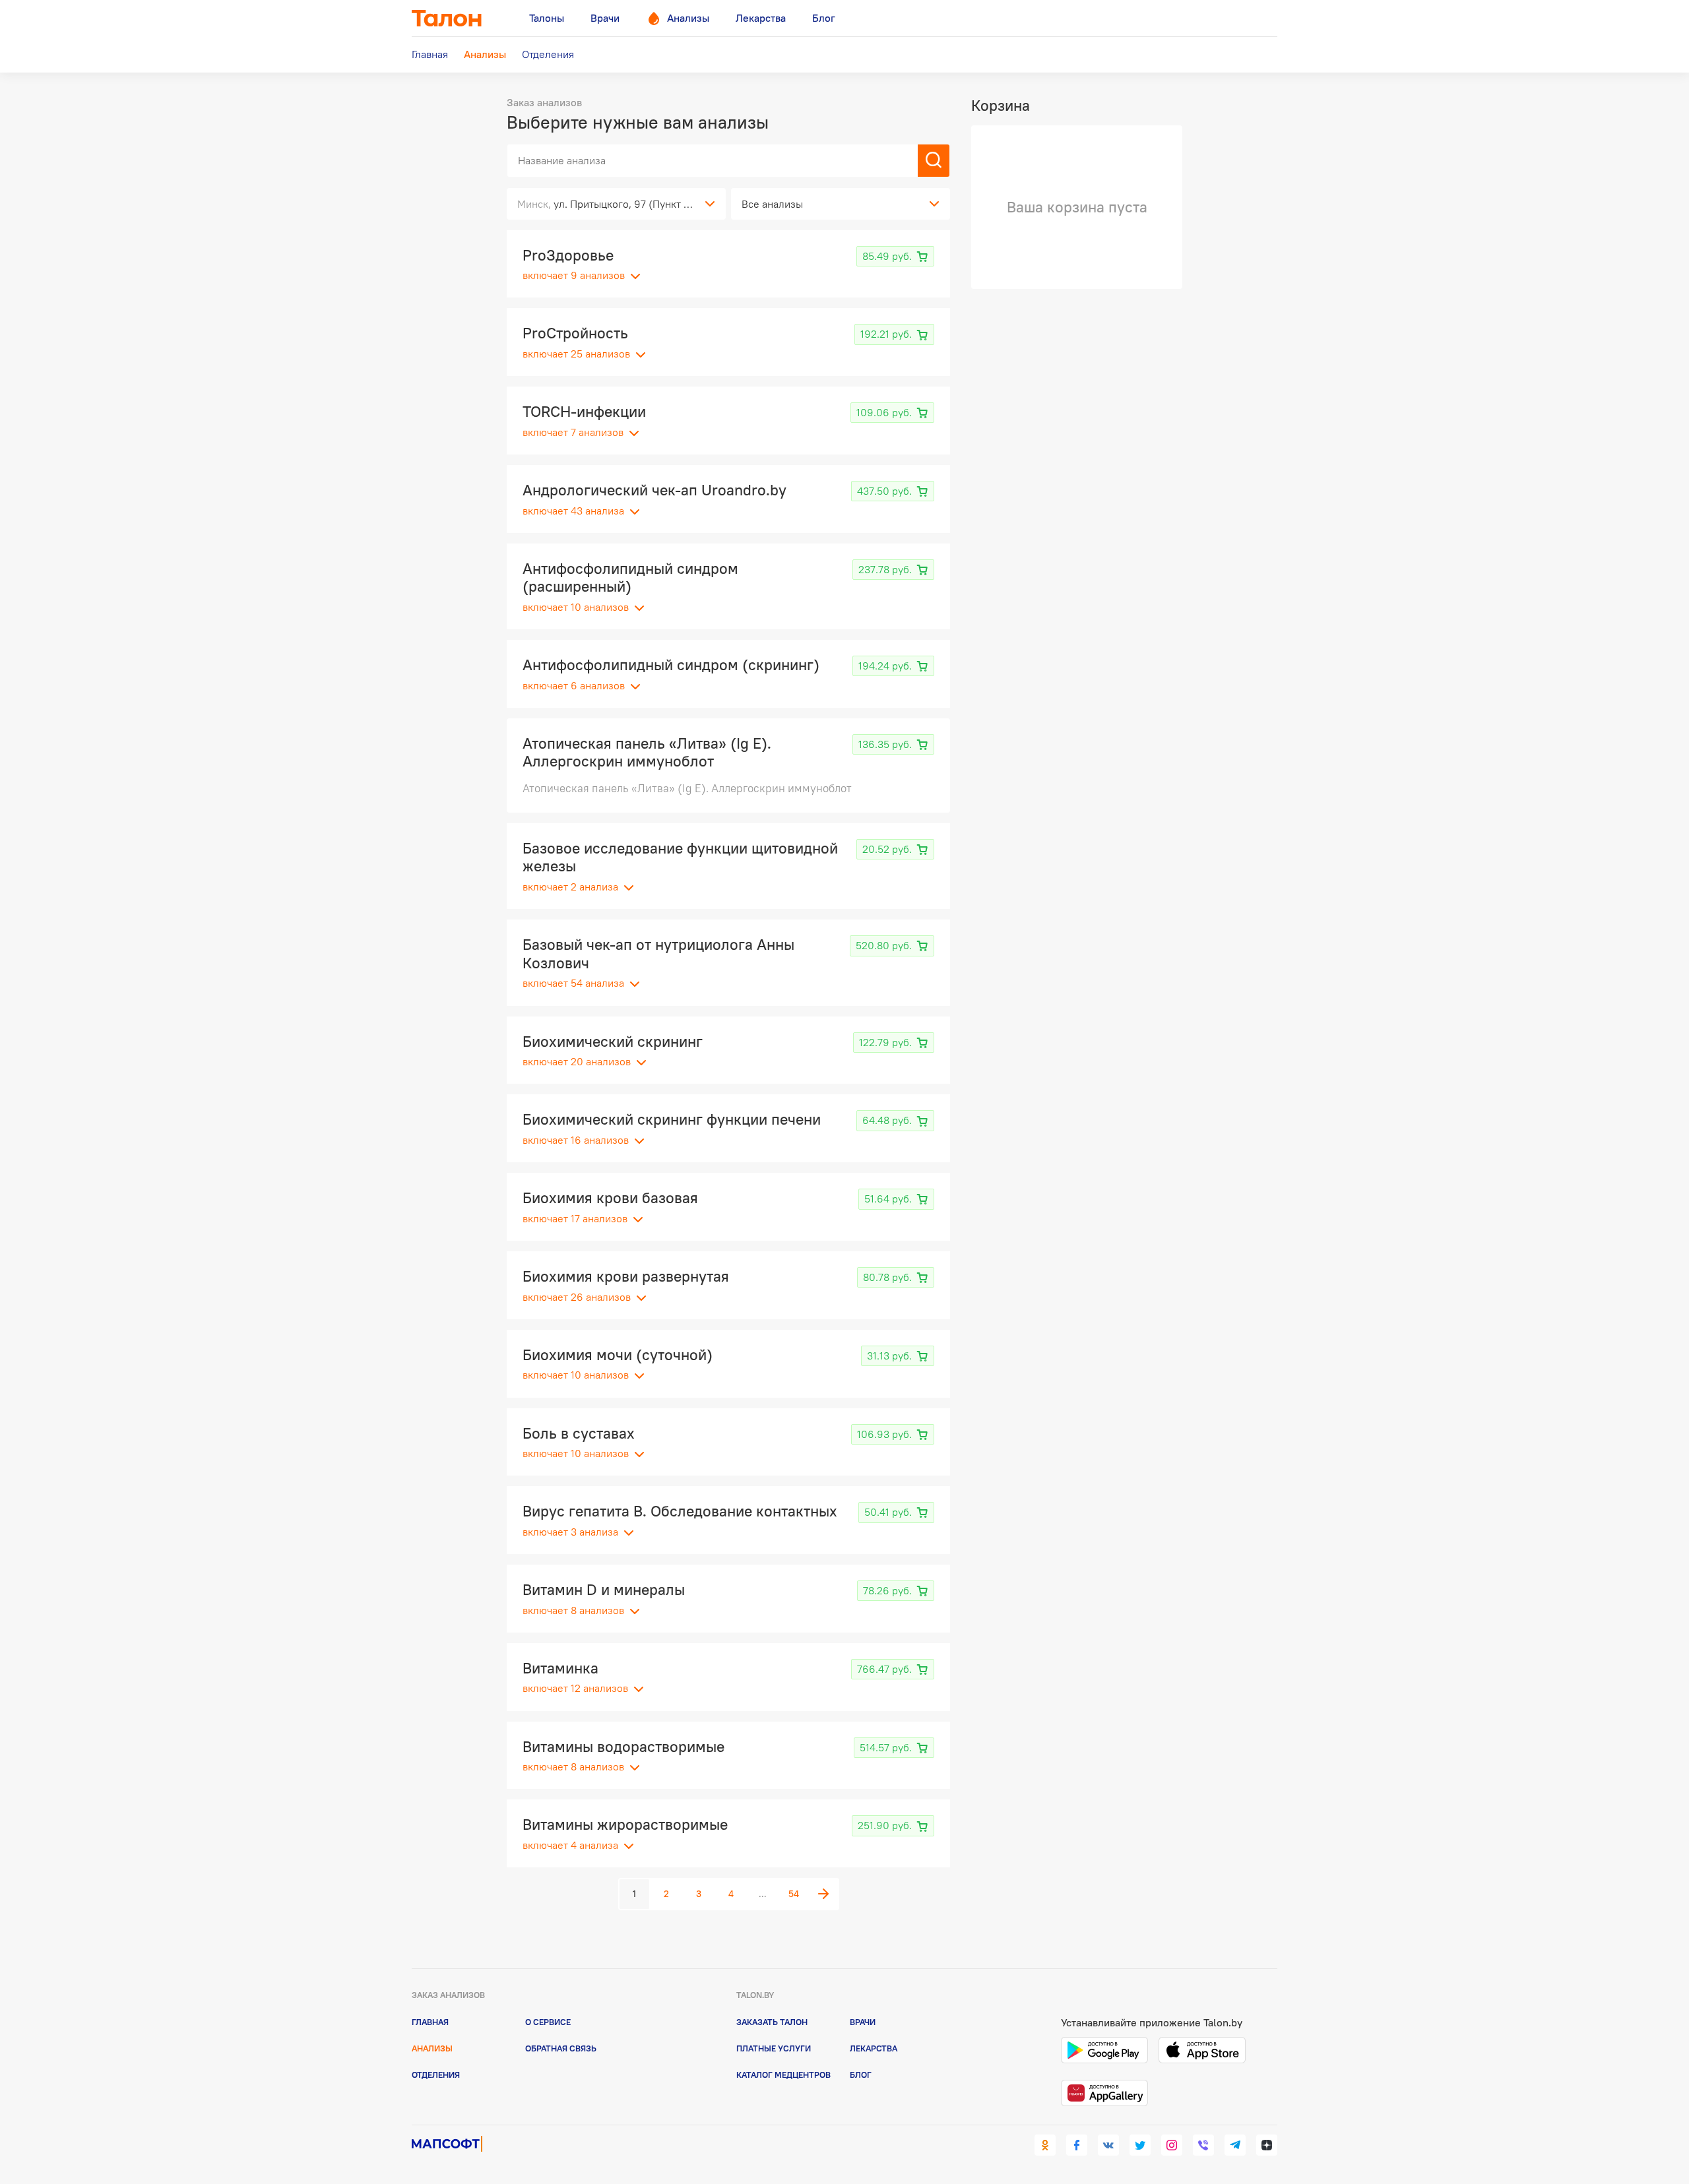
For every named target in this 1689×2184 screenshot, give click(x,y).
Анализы (432, 2048)
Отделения (436, 2075)
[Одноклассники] (1045, 2145)
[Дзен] (1267, 2145)
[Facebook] (1077, 2145)
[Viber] (1203, 2145)
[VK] (1108, 2145)
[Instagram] (1172, 2145)
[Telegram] (1235, 2145)
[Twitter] (1140, 2145)
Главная (430, 2022)
